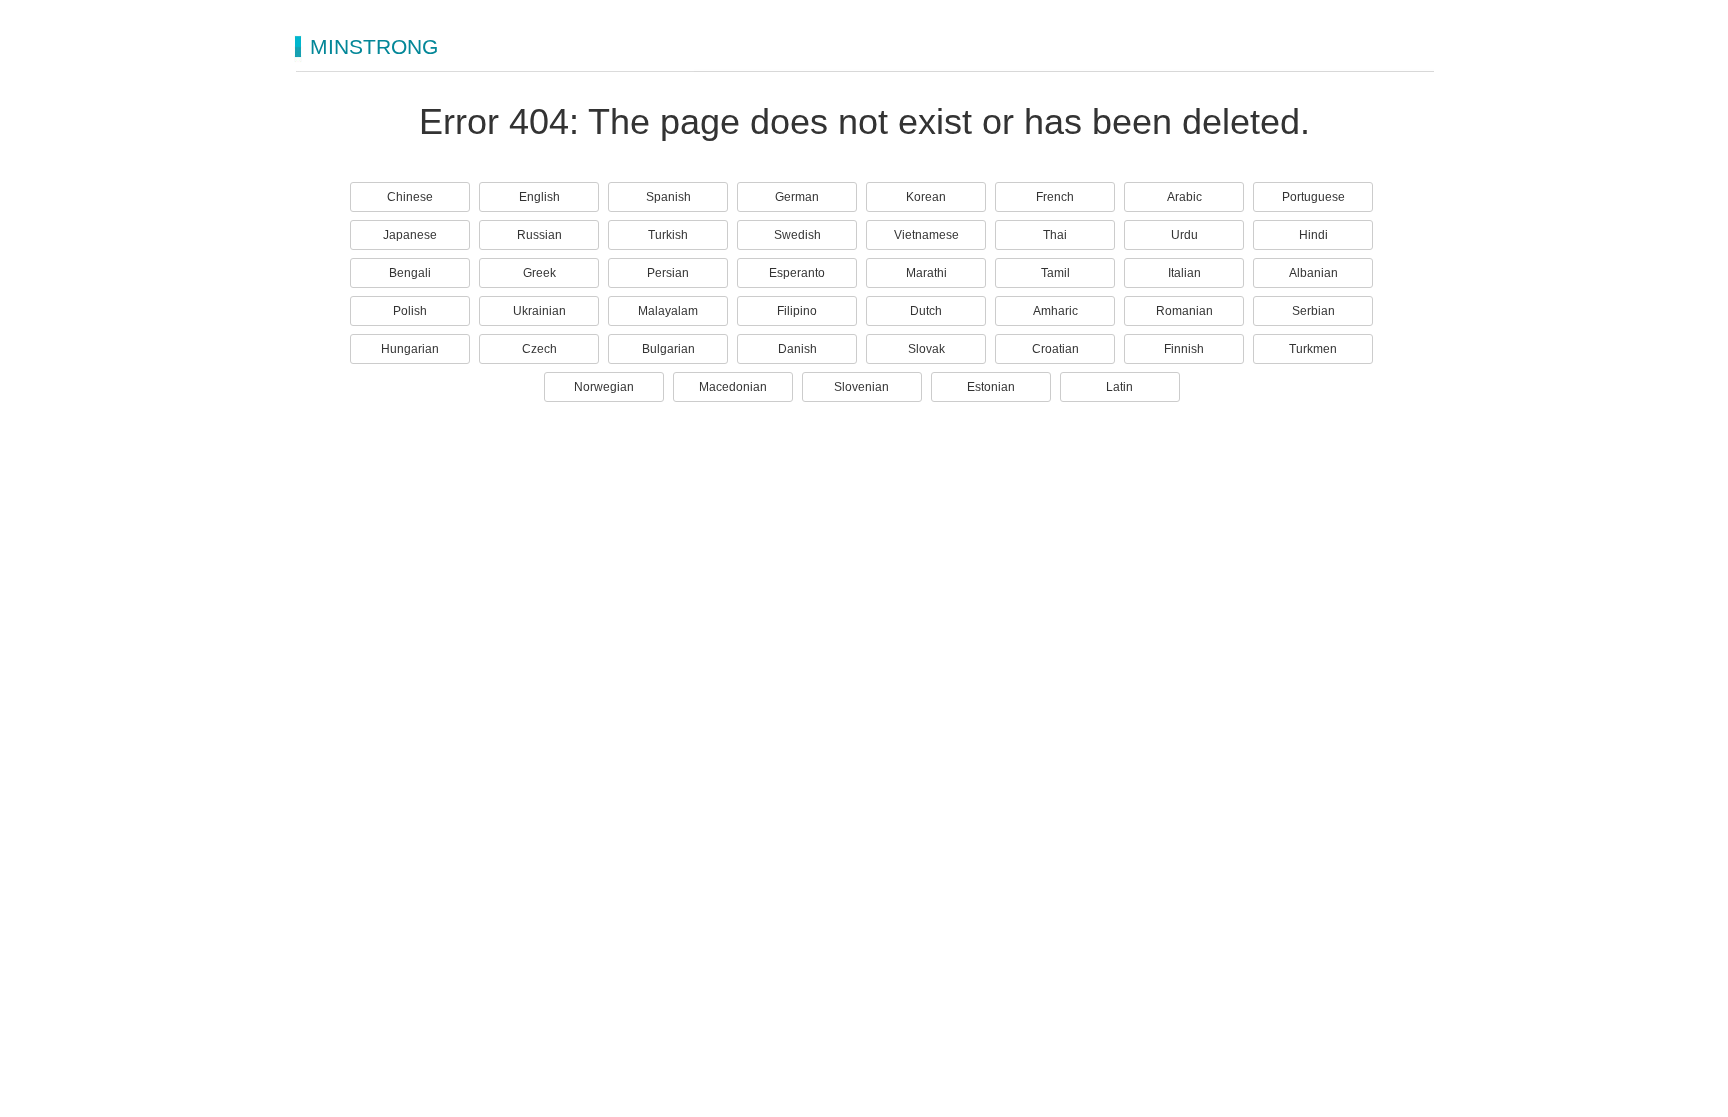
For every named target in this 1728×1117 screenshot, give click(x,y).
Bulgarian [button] (668, 349)
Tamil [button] (1055, 273)
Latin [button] (1119, 387)
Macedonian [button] (733, 387)
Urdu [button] (1184, 235)
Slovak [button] (926, 349)
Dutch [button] (926, 311)
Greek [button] (539, 273)
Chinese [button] (410, 197)
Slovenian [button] (861, 387)
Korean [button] (926, 197)
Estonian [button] (991, 387)
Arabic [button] (1184, 197)
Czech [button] (539, 349)
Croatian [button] (1055, 349)
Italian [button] (1184, 273)
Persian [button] (668, 273)
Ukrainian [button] (539, 311)
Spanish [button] (668, 197)
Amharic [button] (1055, 311)
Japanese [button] (410, 235)
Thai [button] (1055, 235)
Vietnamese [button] (926, 235)
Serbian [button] (1313, 311)
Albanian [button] (1313, 273)
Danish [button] (797, 349)
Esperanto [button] (797, 273)
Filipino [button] (797, 311)
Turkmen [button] (1313, 349)
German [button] (797, 197)
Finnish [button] (1184, 349)
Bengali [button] (410, 273)
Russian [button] (539, 235)
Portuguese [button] (1313, 197)
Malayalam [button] (668, 311)
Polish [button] (410, 311)
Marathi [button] (926, 273)
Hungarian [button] (410, 349)
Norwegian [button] (604, 387)
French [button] (1055, 197)
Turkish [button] (668, 235)
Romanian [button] (1184, 311)
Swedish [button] (797, 235)
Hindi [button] (1313, 235)
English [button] (539, 197)
